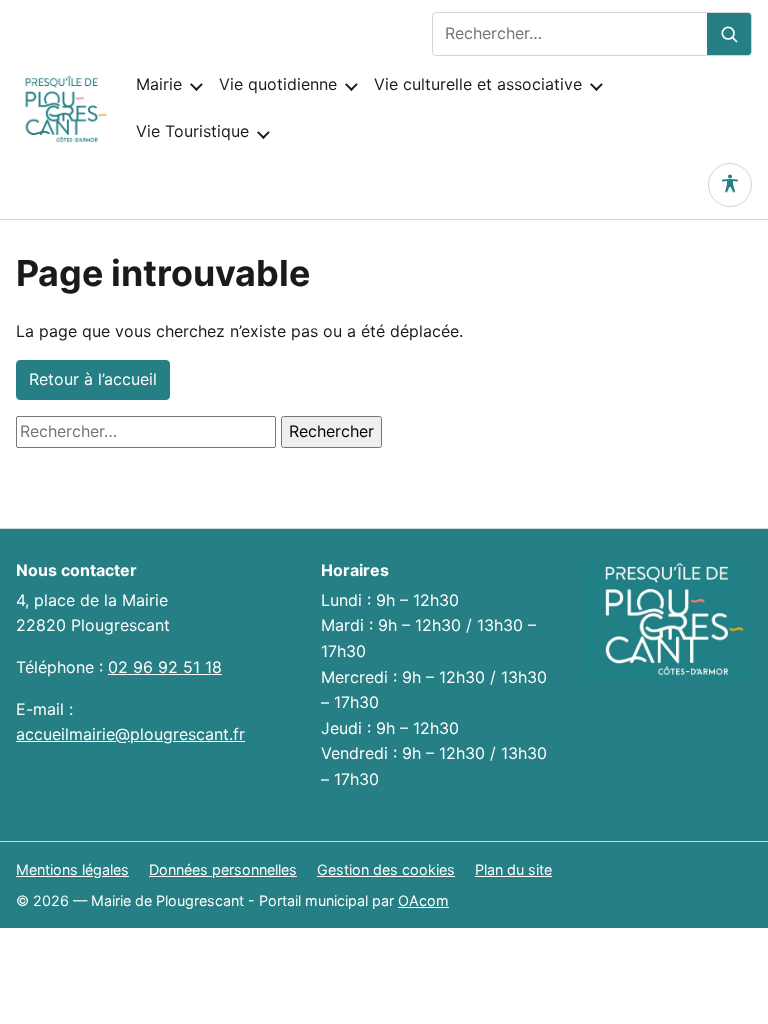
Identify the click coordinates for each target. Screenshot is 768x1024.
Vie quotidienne (278, 84)
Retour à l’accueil (93, 379)
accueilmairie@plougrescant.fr (130, 734)
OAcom (423, 900)
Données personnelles (223, 869)
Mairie (159, 84)
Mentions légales (72, 869)
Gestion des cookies (386, 869)
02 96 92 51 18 (165, 667)
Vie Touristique (192, 131)
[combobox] (570, 34)
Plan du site (513, 869)
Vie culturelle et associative (478, 84)
